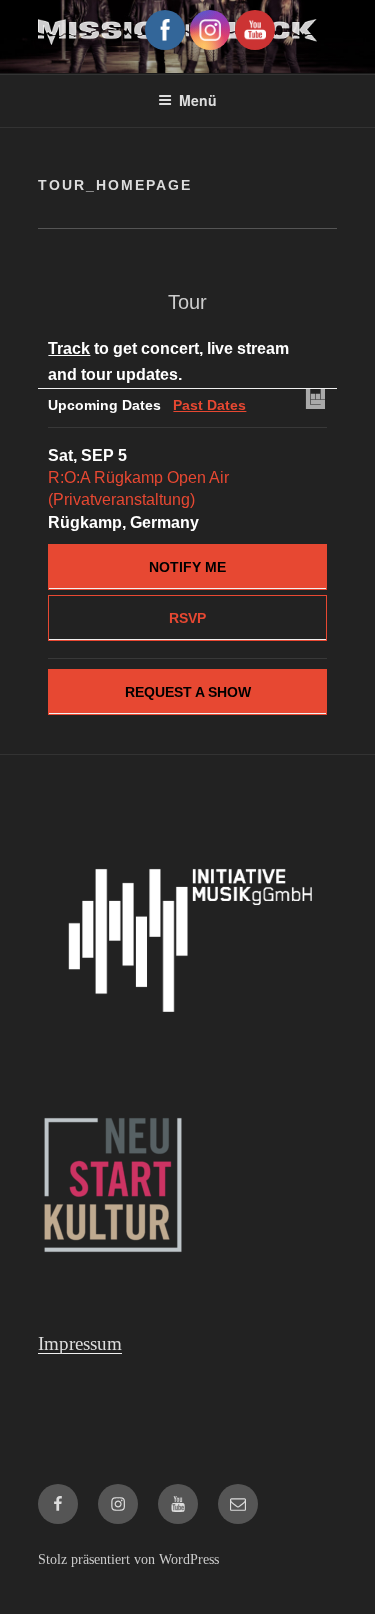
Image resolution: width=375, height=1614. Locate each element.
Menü (198, 100)
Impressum (80, 1343)
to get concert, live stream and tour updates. (168, 362)
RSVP (187, 618)
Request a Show (188, 692)
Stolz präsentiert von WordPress (128, 1559)
